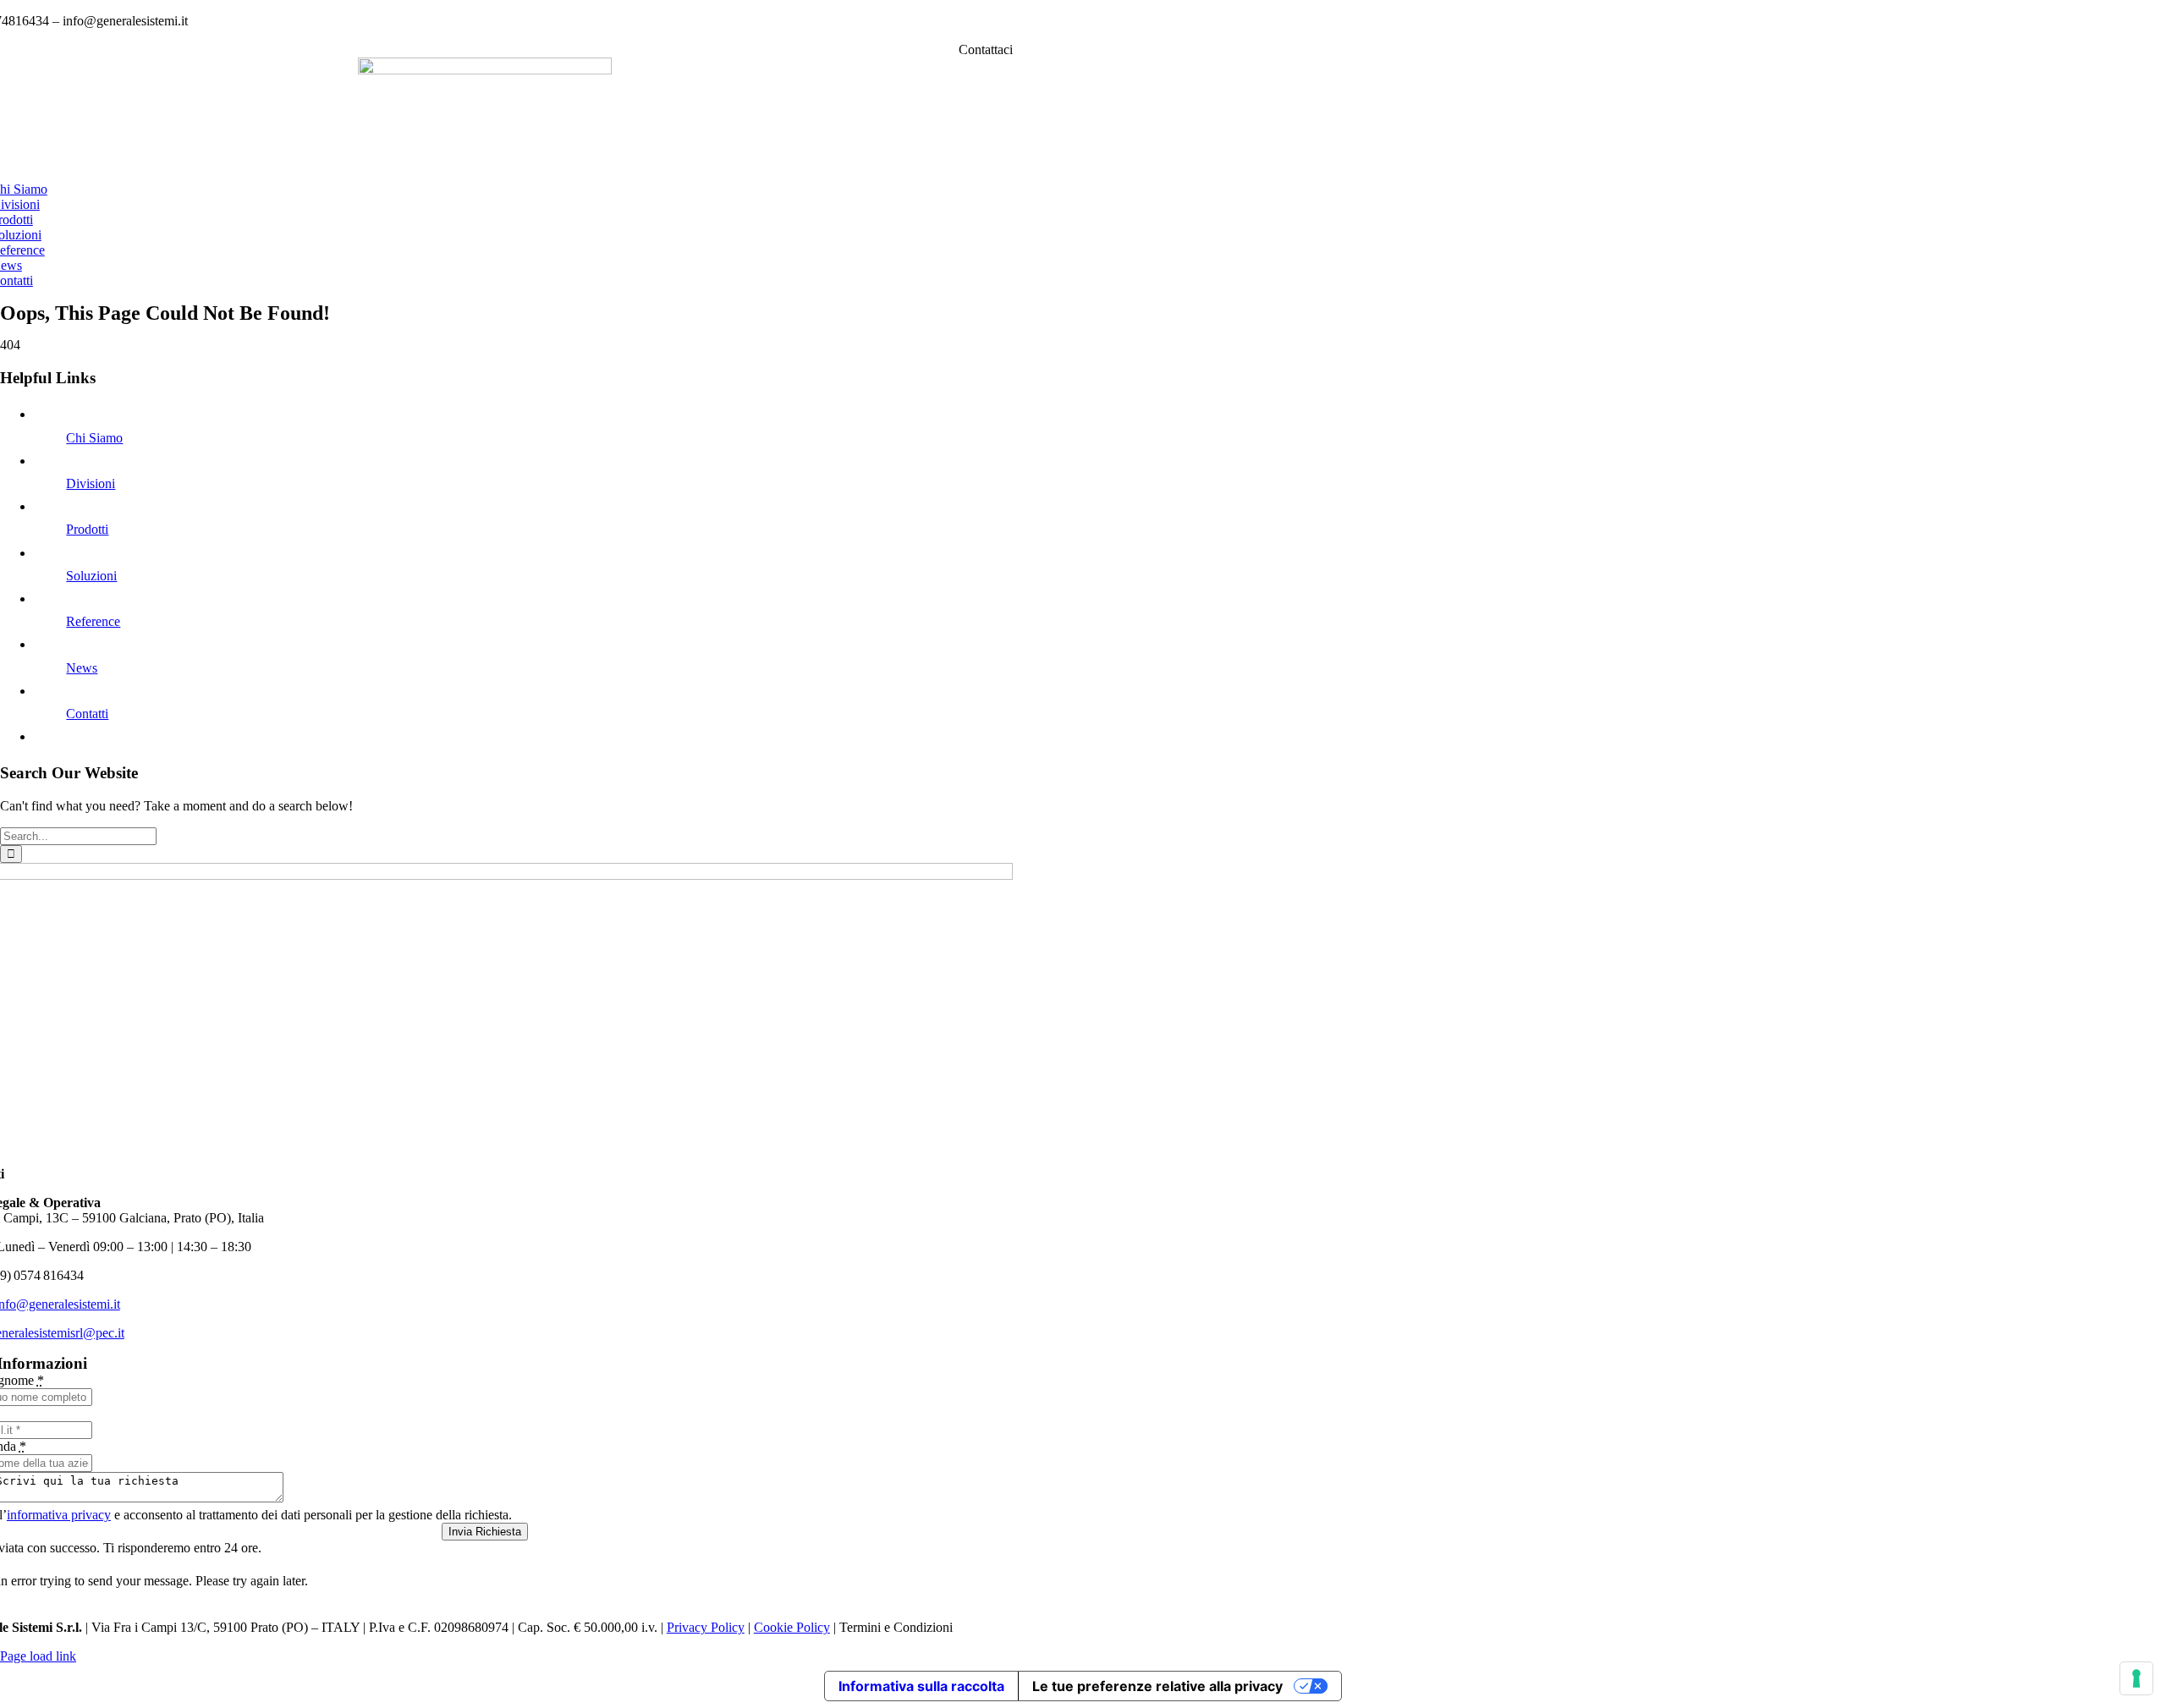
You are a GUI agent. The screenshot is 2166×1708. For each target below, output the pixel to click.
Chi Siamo (94, 438)
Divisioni (91, 483)
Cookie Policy (792, 1627)
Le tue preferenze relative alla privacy (1157, 1686)
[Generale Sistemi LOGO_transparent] (485, 70)
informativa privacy (59, 1515)
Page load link (38, 1656)
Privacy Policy (706, 1627)
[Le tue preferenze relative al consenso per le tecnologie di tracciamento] (2136, 1678)
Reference (93, 621)
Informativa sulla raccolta (921, 1686)
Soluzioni (91, 576)
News (82, 668)
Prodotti (87, 529)
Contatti (87, 714)
